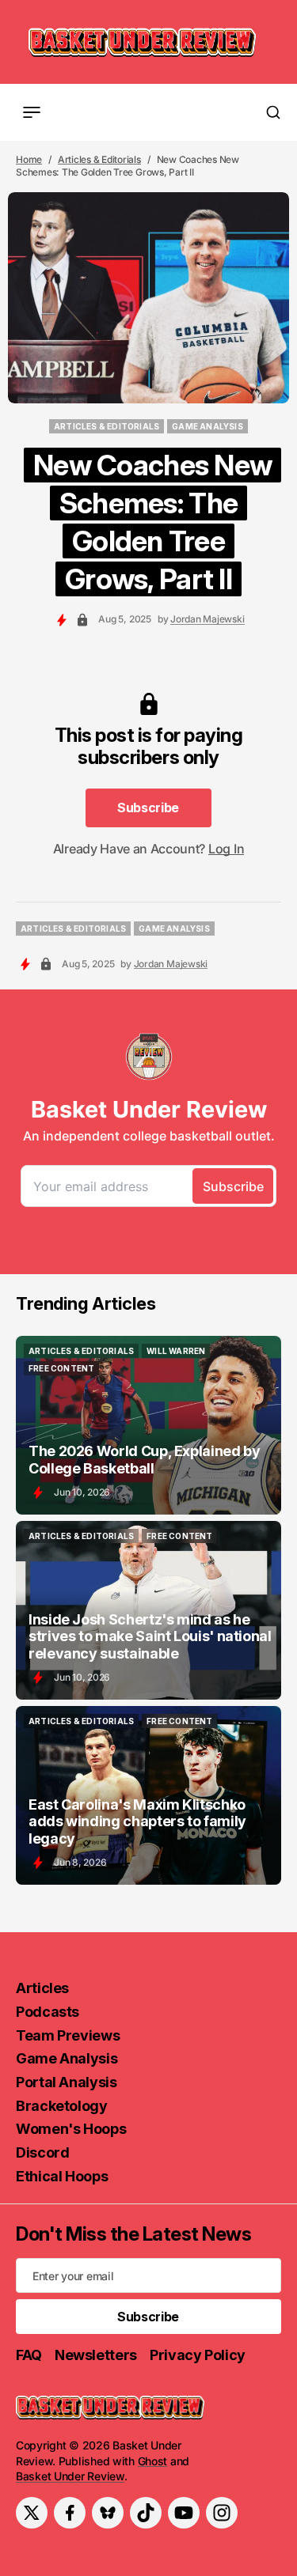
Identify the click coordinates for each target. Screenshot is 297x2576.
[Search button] (273, 112)
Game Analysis (67, 2058)
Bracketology (62, 2106)
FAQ (29, 2355)
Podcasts (48, 2012)
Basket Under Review (70, 2476)
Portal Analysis (67, 2082)
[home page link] (142, 42)
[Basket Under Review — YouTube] (184, 2513)
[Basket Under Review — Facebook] (70, 2513)
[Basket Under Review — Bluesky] (108, 2513)
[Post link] (148, 1425)
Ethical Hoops (62, 2176)
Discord (42, 2152)
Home (29, 159)
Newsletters (96, 2355)
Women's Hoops (71, 2129)
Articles (42, 1988)
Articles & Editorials (99, 159)
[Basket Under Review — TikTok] (146, 2513)
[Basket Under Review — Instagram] (222, 2513)
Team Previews (68, 2035)
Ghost (153, 2461)
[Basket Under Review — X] (32, 2513)
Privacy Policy (198, 2355)
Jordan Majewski (207, 619)
